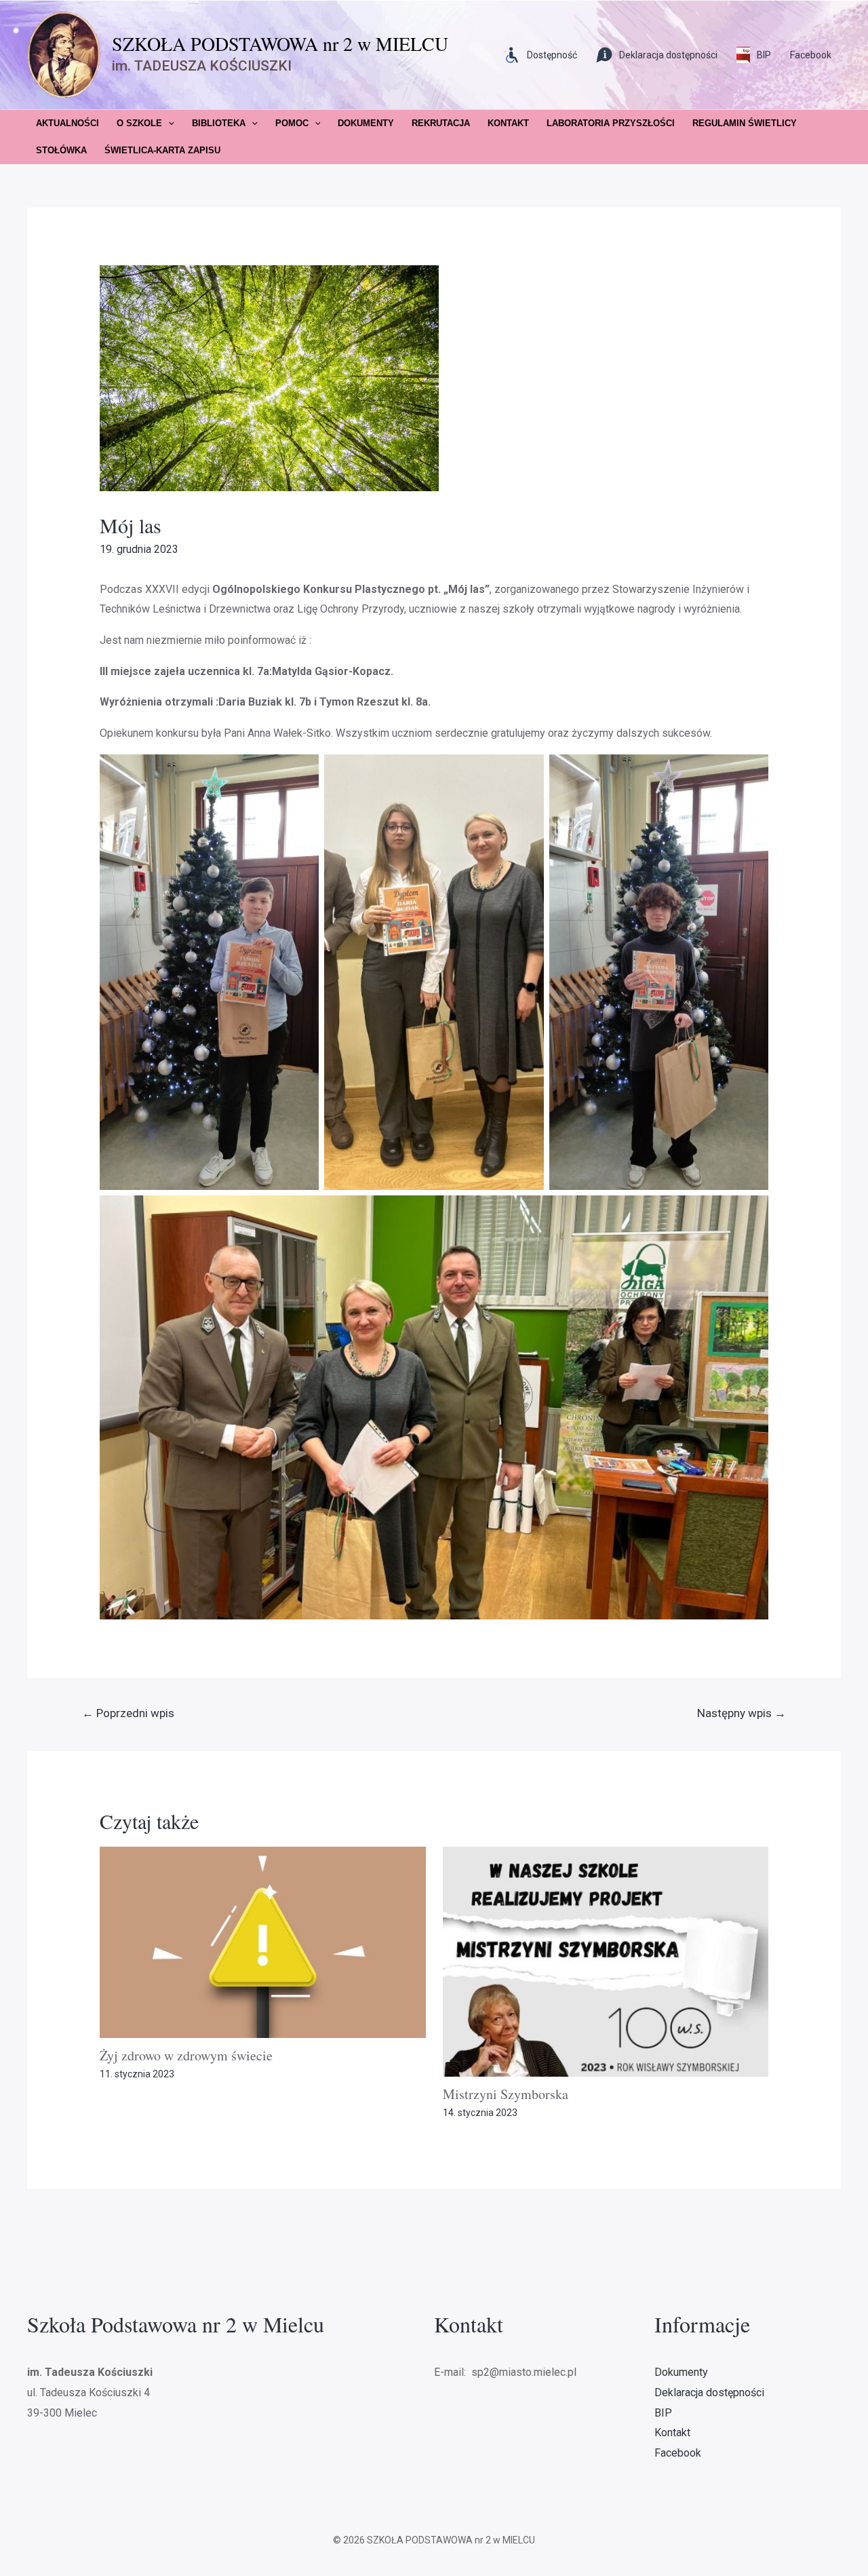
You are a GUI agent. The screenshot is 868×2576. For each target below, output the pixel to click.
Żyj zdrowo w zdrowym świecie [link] (186, 2055)
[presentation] (168, 123)
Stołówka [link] (61, 150)
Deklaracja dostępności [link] (709, 2392)
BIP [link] (663, 2413)
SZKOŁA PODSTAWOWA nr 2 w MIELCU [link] (280, 43)
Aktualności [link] (67, 123)
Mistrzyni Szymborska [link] (506, 2094)
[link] (850, 85)
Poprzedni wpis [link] (128, 1713)
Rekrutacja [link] (441, 123)
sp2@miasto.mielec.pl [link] (522, 2372)
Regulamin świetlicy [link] (745, 123)
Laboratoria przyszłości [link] (611, 123)
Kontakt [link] (508, 123)
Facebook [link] (811, 55)
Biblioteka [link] (219, 123)
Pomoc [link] (292, 123)
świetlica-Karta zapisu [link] (162, 150)
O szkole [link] (139, 123)
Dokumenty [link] (366, 123)
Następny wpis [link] (742, 1713)
